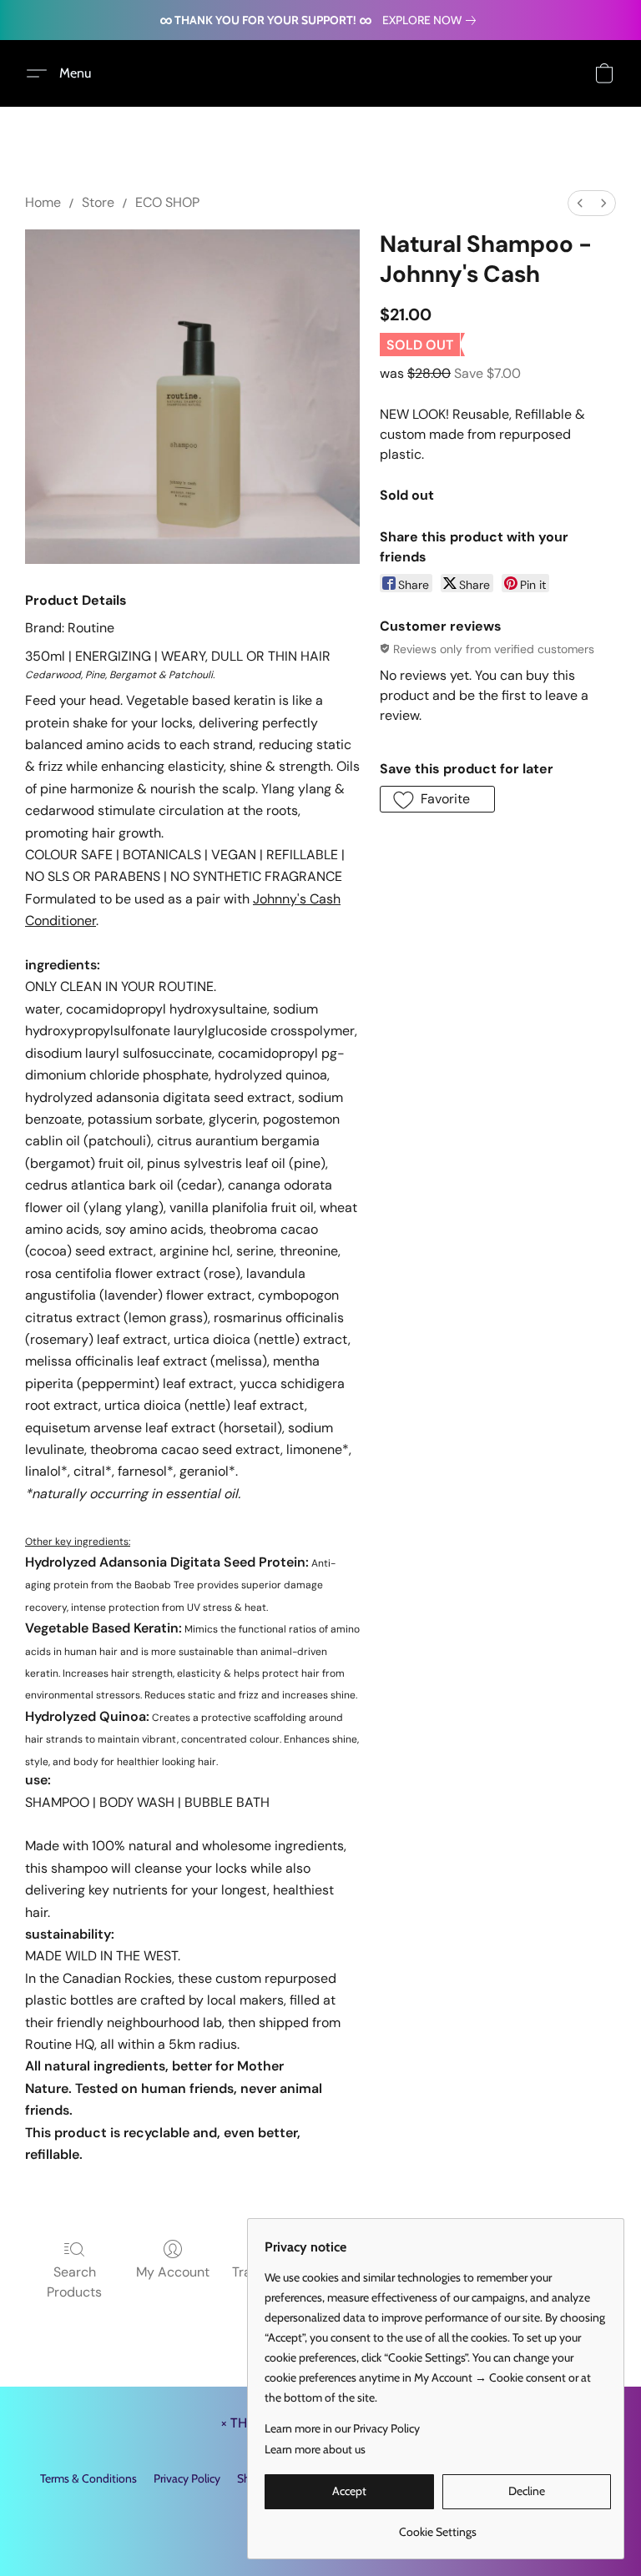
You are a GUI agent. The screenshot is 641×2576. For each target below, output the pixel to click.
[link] (432, 20)
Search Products (74, 2282)
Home (43, 202)
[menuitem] (580, 203)
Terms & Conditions (88, 2478)
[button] (65, 73)
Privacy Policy (187, 2478)
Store (98, 202)
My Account (173, 2272)
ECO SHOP (167, 202)
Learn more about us (315, 2449)
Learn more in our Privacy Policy (342, 2428)
